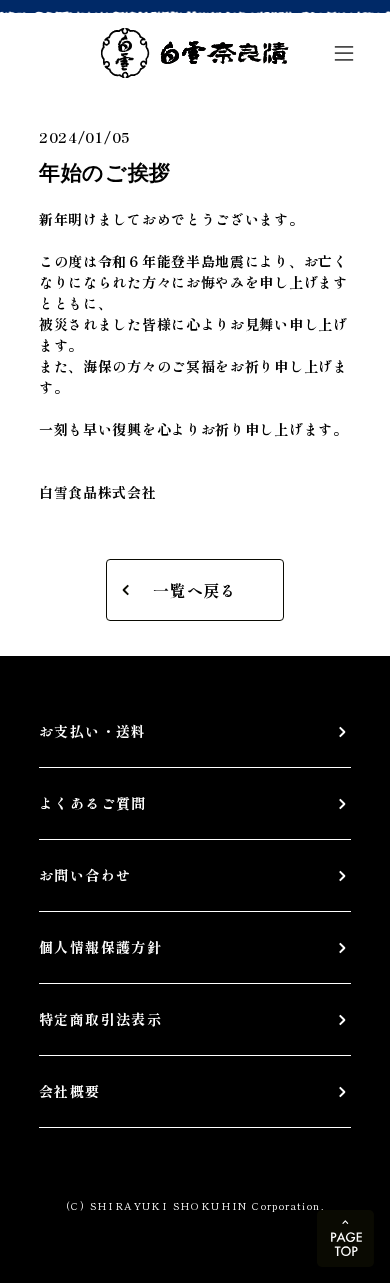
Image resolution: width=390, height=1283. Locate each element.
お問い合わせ (85, 875)
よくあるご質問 (93, 803)
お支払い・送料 (93, 731)
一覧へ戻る (195, 590)
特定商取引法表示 (100, 1019)
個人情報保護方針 (100, 947)
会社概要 (70, 1091)
